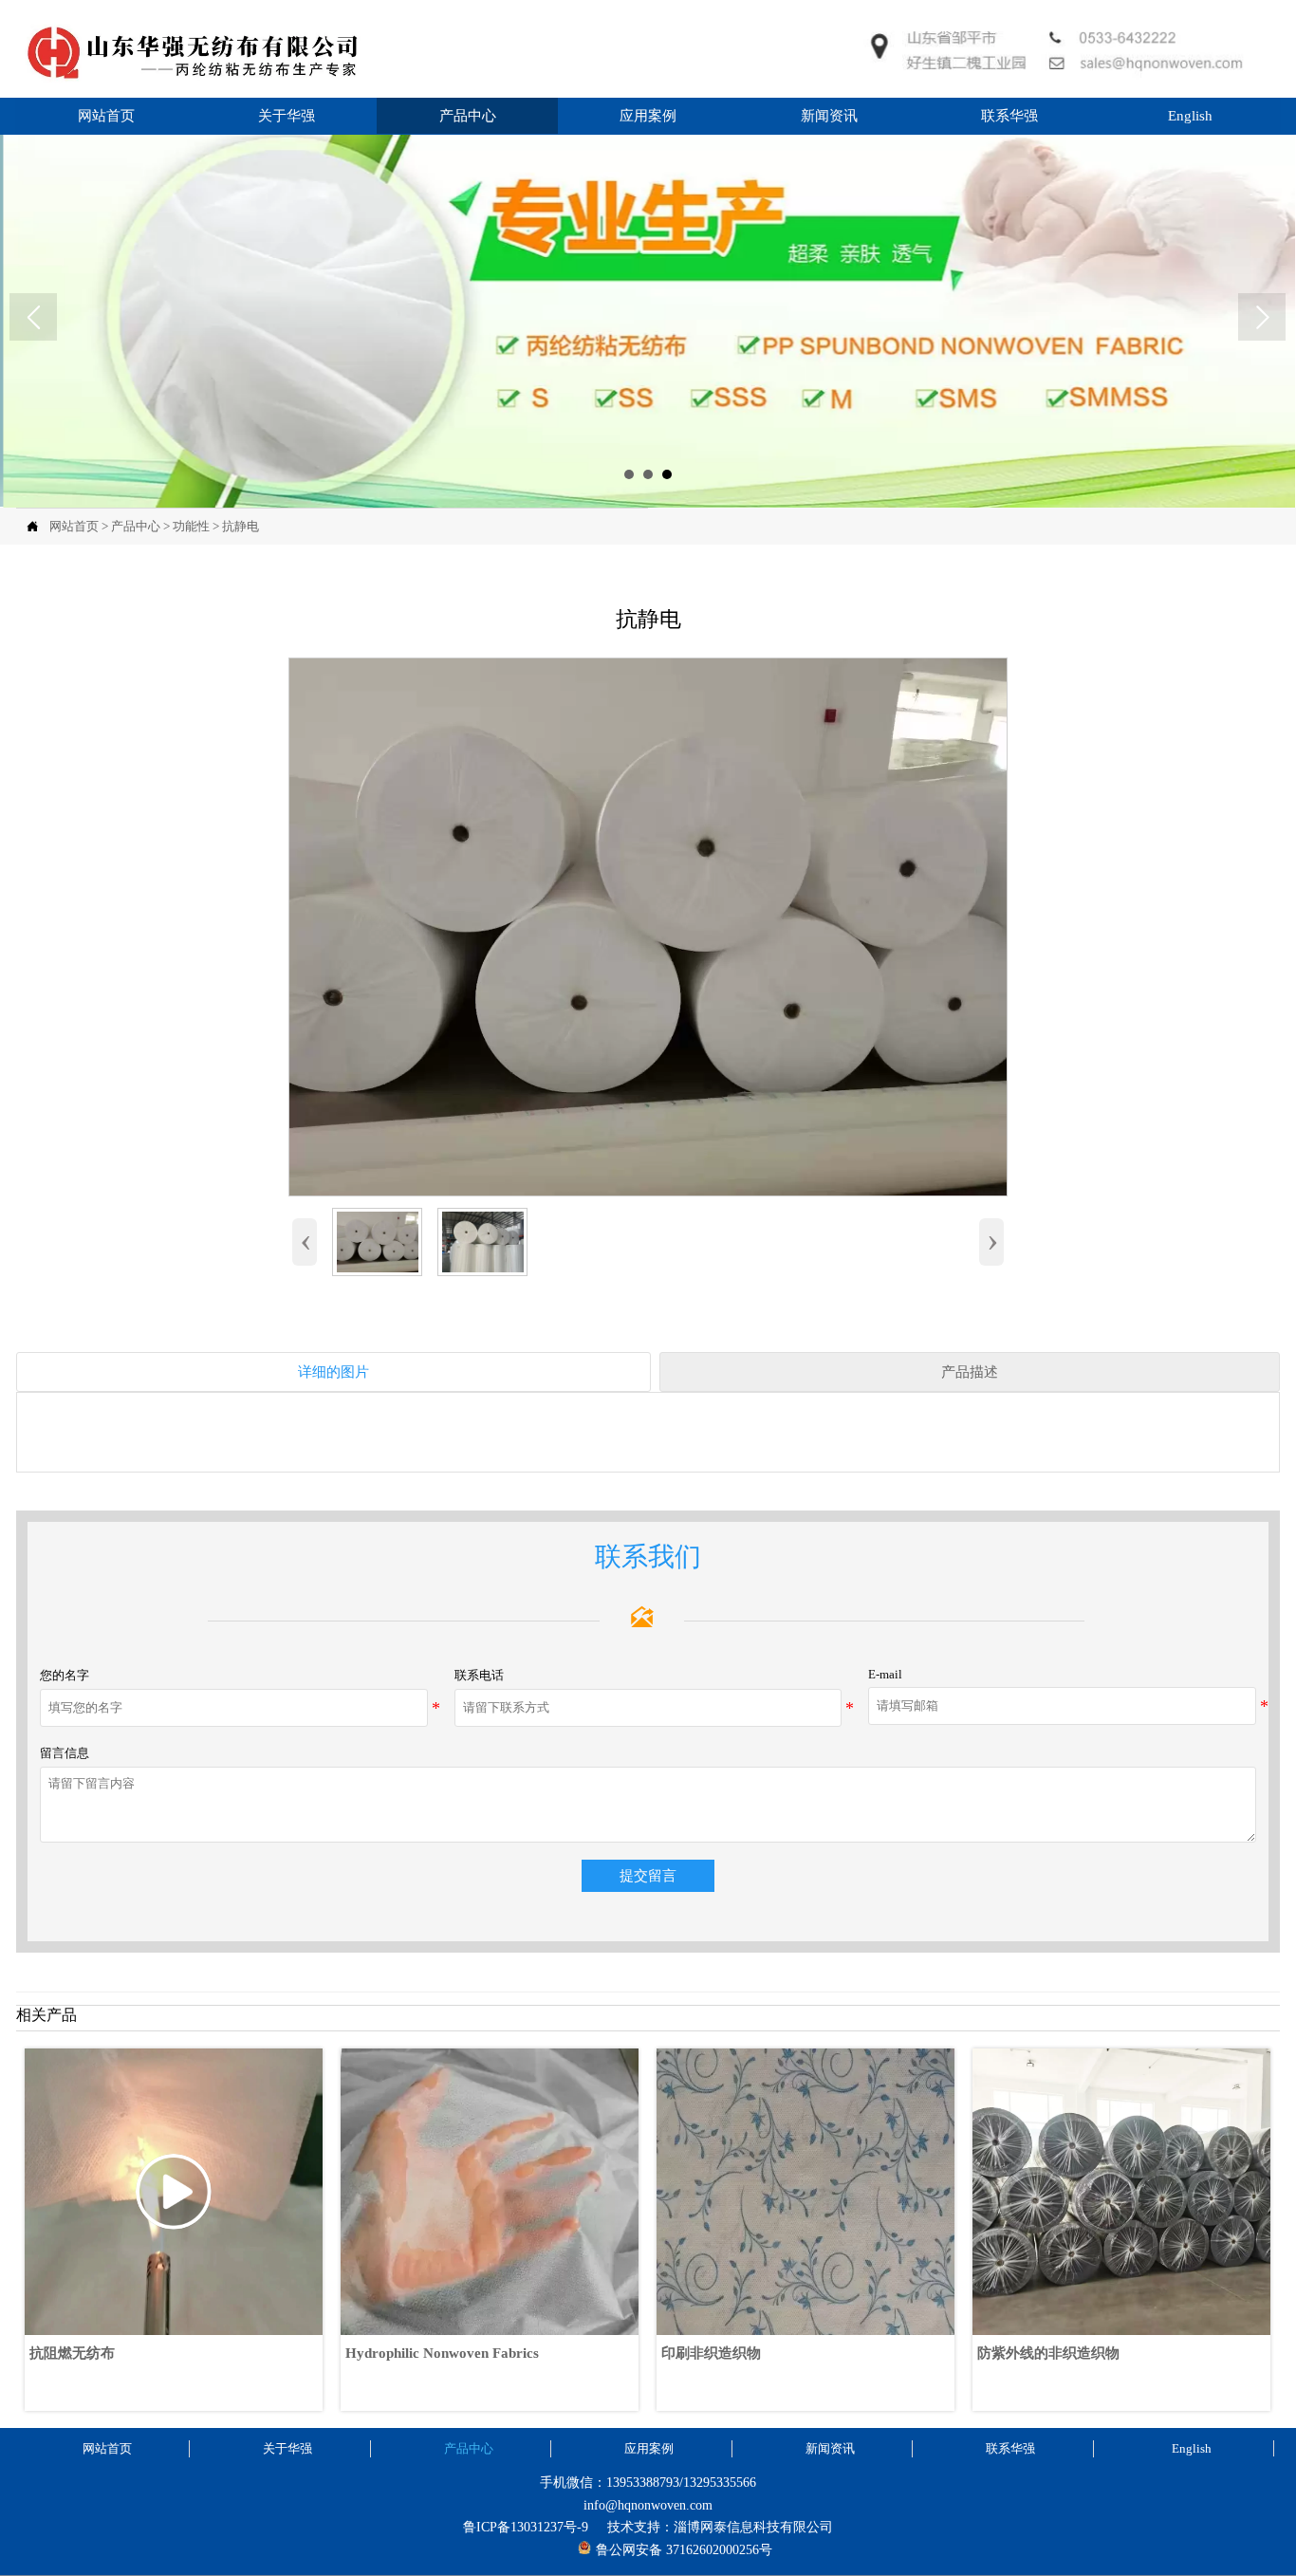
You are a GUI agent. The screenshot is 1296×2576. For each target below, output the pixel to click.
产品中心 (136, 526)
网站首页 (74, 526)
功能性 (191, 526)
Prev (33, 317)
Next (1262, 317)
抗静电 (241, 526)
